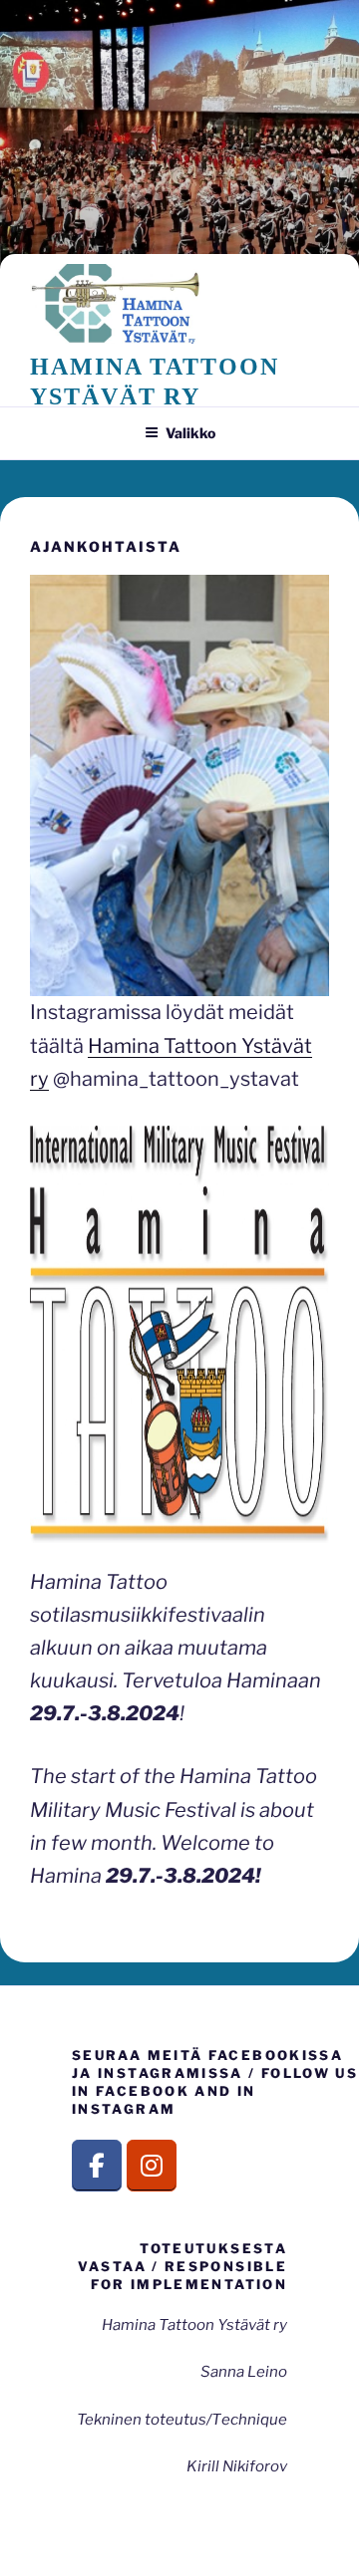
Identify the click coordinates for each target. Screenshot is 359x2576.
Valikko (190, 433)
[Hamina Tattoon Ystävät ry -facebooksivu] (97, 2166)
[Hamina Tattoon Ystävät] (152, 2166)
